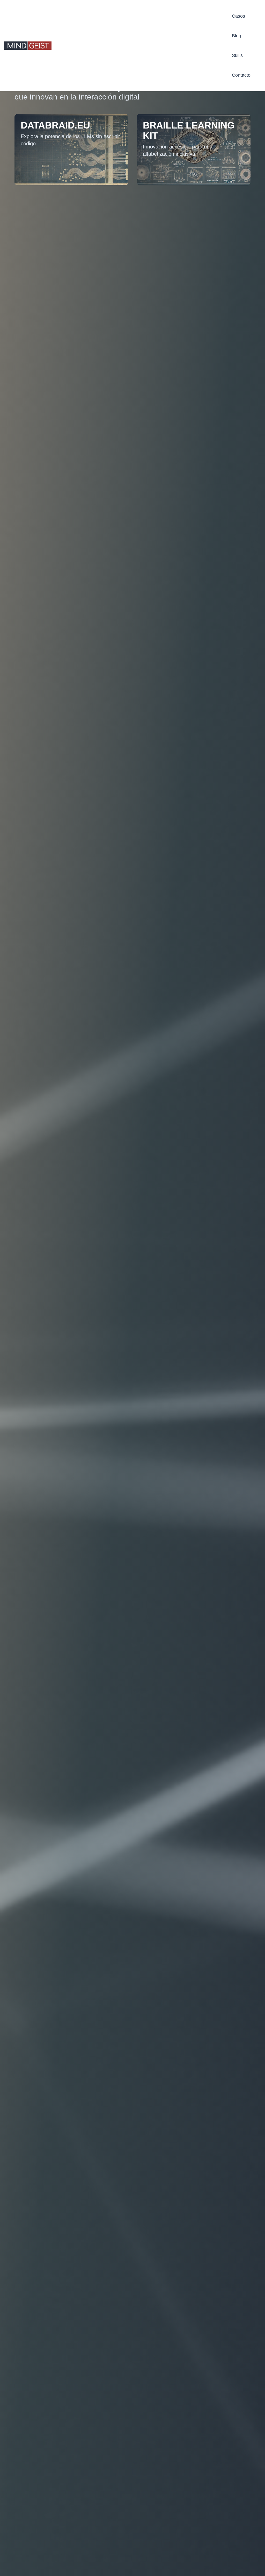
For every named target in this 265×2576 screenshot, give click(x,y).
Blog (237, 36)
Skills (237, 55)
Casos (238, 16)
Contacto (241, 75)
